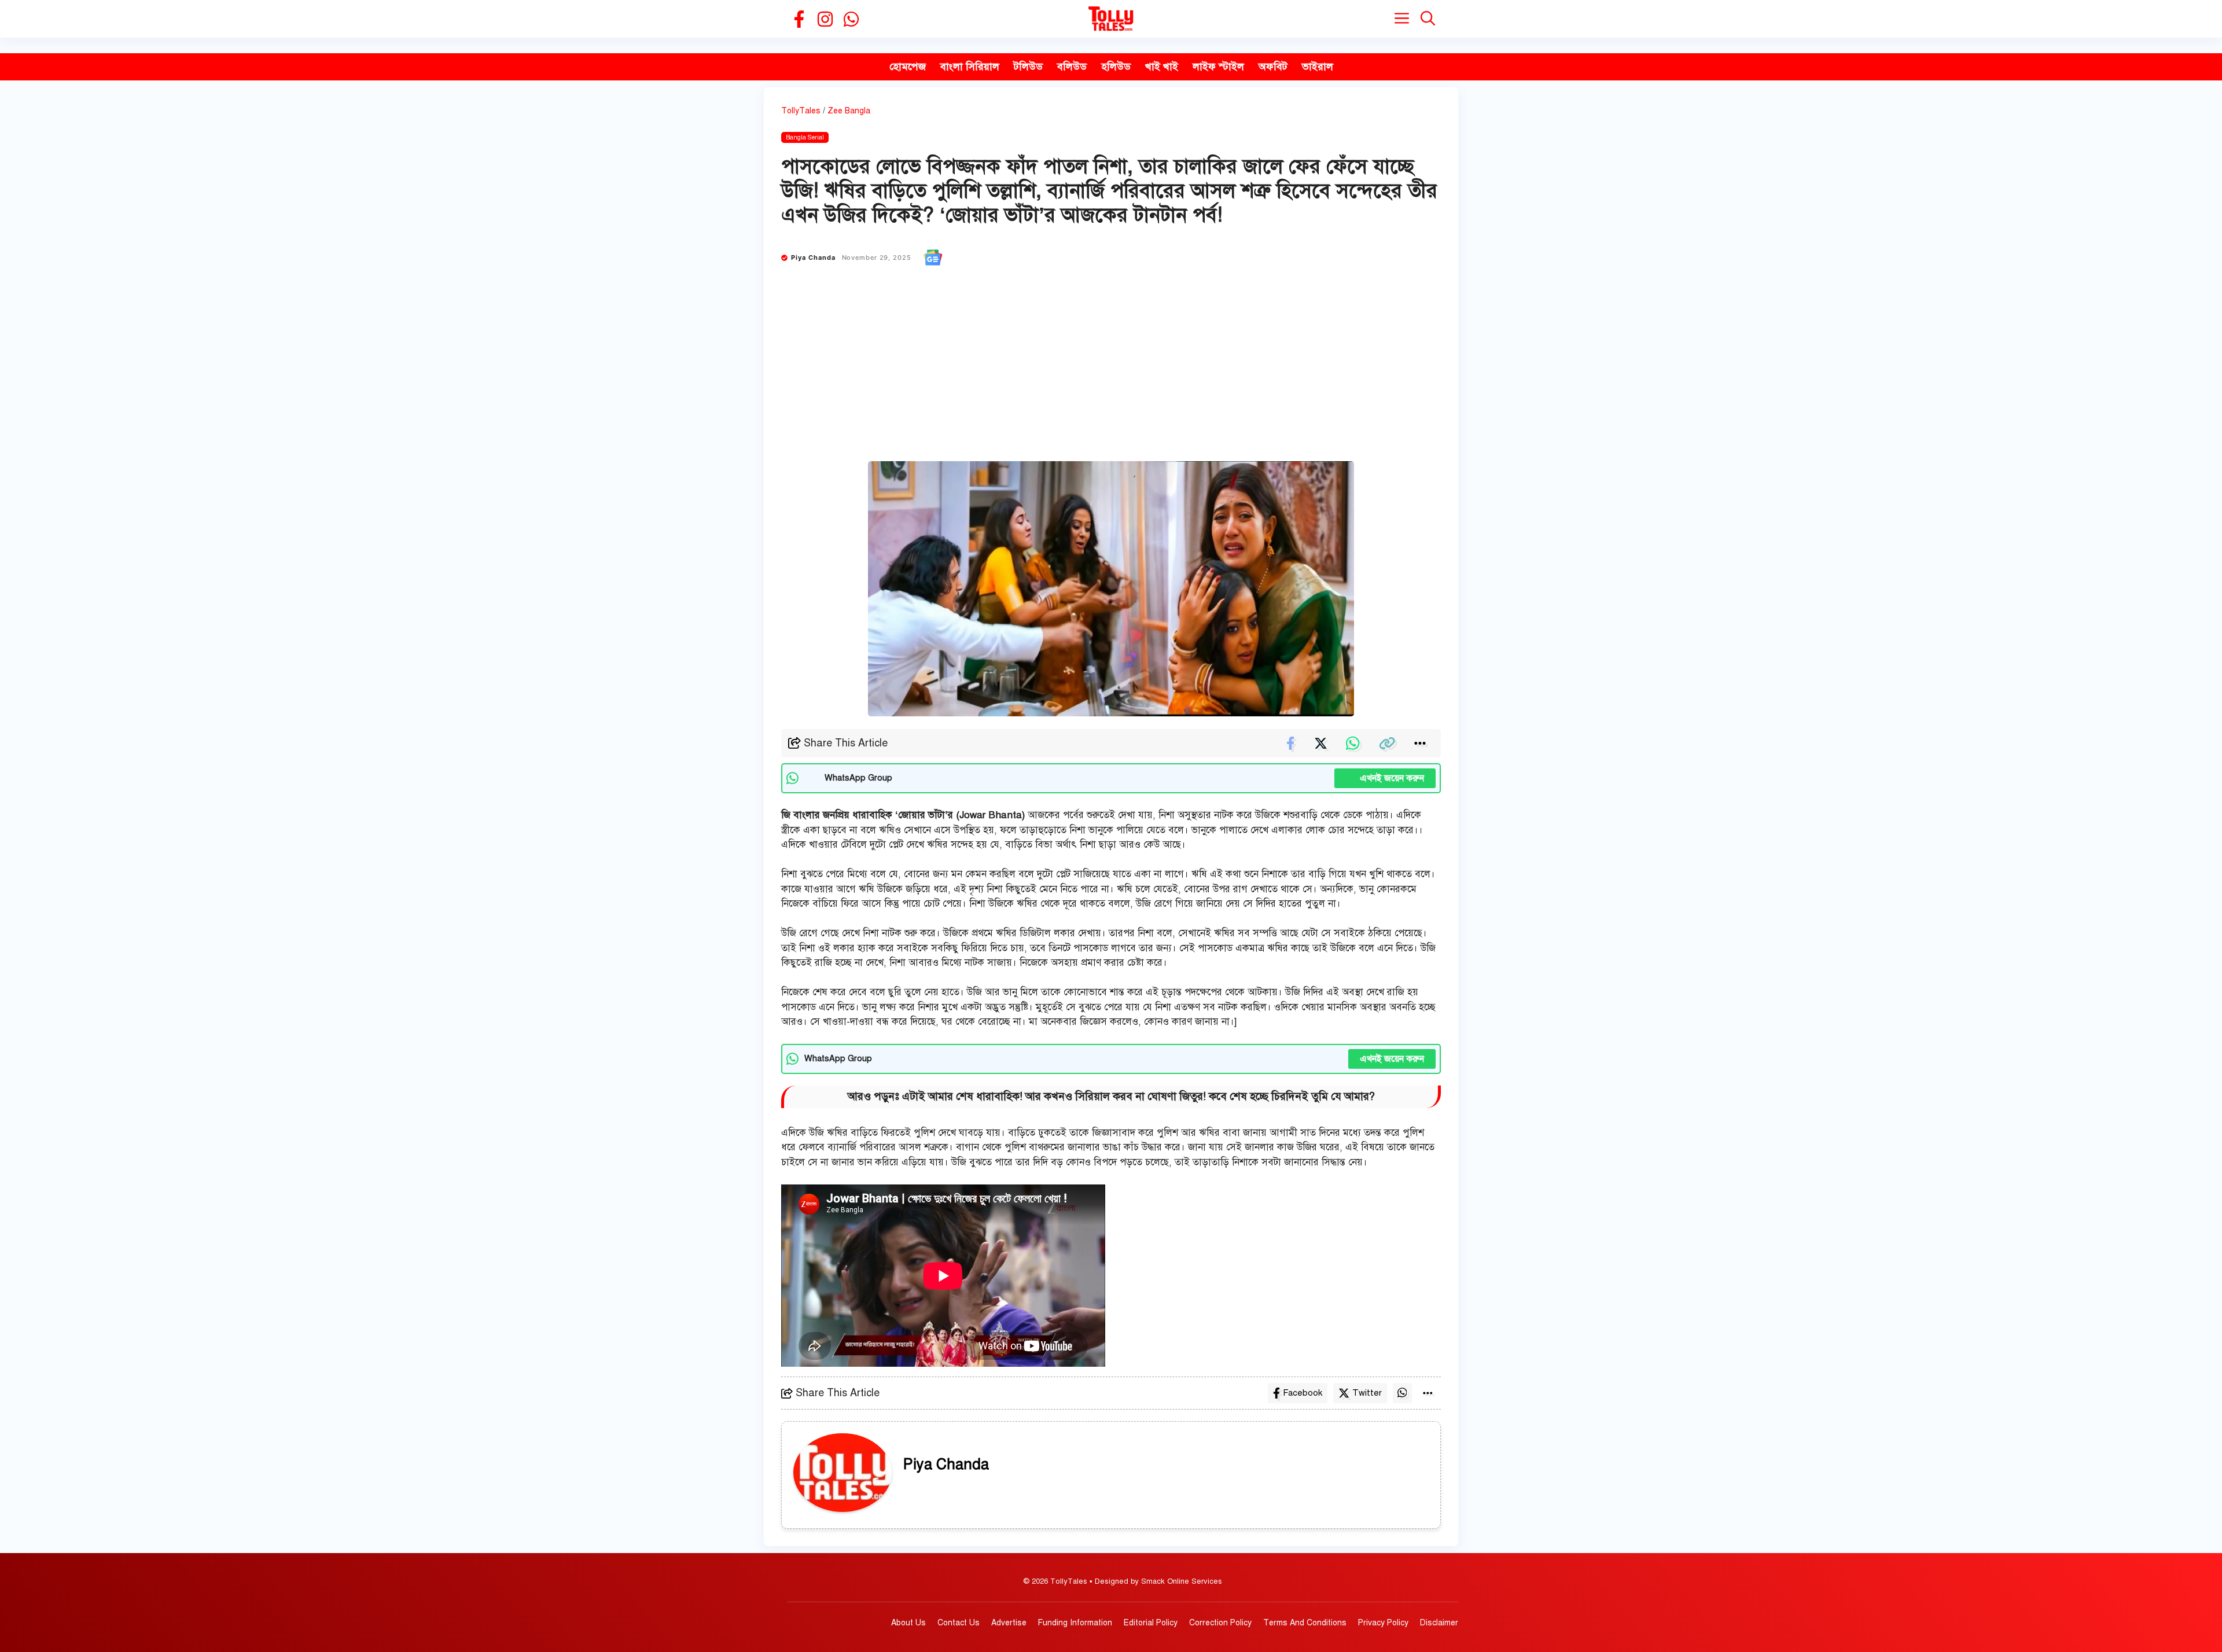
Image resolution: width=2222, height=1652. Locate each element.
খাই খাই (1162, 67)
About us (908, 1623)
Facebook (1303, 1393)
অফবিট (1273, 67)
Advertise (1009, 1623)
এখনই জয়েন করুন (1385, 778)
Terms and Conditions (1305, 1623)
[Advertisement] (1111, 374)
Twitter (1367, 1393)
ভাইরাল (1318, 67)
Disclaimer (1439, 1623)
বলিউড (1072, 67)
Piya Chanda (814, 257)
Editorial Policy (1151, 1623)
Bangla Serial (805, 137)
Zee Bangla (849, 111)
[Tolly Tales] (1111, 19)
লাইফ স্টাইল (1218, 67)
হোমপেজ (908, 67)
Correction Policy (1220, 1623)
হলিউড (1116, 67)
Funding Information (1075, 1623)
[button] (1428, 19)
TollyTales (801, 111)
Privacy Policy (1383, 1623)
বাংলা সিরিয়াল (970, 67)
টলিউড (1028, 67)
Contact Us (959, 1623)
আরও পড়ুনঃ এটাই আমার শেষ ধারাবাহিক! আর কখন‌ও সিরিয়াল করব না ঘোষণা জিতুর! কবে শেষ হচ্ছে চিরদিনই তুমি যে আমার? (1111, 1096)
